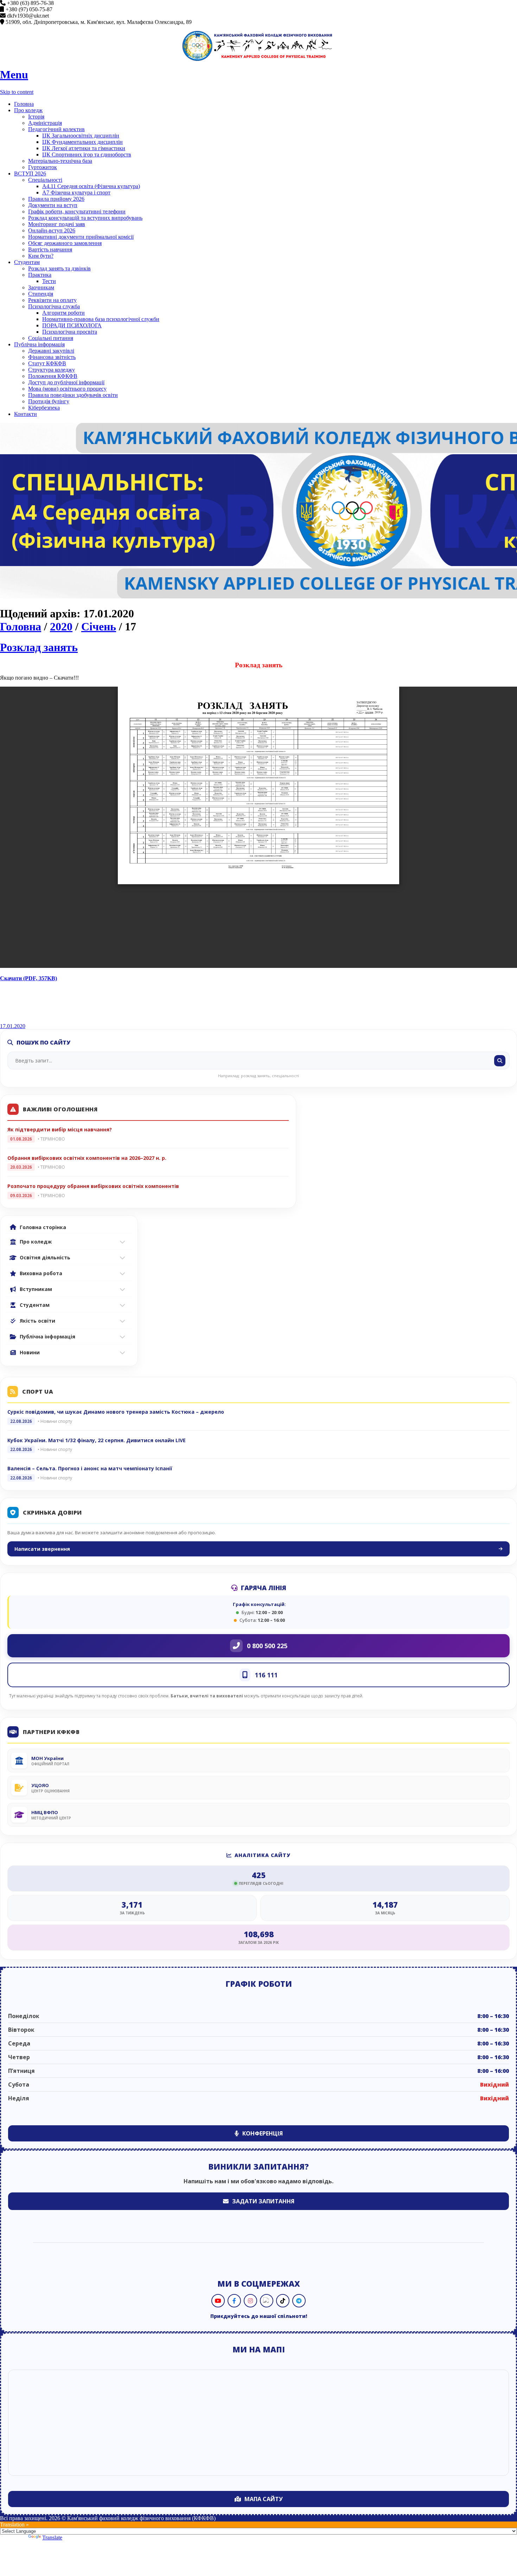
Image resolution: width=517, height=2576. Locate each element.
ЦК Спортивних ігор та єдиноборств (87, 155)
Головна (24, 104)
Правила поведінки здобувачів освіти (73, 395)
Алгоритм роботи (63, 313)
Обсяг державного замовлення (65, 243)
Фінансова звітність (52, 357)
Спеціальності (45, 180)
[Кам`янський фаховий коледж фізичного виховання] (258, 46)
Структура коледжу (52, 370)
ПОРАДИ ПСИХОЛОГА (72, 325)
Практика (40, 275)
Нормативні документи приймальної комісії (81, 237)
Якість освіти (37, 1321)
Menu (14, 75)
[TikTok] (283, 2301)
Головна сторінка (43, 1227)
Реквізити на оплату (52, 300)
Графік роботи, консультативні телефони (77, 211)
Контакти (25, 414)
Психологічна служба (54, 306)
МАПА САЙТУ (264, 2499)
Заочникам (41, 287)
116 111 (266, 1675)
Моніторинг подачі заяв (57, 224)
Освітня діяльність (45, 1257)
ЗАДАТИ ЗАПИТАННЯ (263, 2201)
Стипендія (41, 294)
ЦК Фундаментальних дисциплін (82, 142)
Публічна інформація (39, 344)
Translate (52, 2538)
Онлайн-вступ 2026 (52, 230)
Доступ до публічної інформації (66, 382)
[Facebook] (234, 2301)
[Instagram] (250, 2301)
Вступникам (36, 1289)
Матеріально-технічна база (60, 161)
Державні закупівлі (51, 351)
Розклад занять (39, 647)
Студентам (27, 262)
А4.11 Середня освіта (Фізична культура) (91, 186)
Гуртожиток (43, 167)
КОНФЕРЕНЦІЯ (263, 2133)
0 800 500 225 (267, 1646)
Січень (99, 627)
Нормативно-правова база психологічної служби (101, 319)
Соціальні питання (51, 338)
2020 (61, 627)
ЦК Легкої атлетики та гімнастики (84, 148)
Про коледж (28, 110)
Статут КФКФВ (47, 363)
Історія (36, 117)
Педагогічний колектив (56, 129)
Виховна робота (41, 1273)
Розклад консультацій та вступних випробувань (85, 218)
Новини (30, 1352)
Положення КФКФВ (53, 376)
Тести (49, 281)
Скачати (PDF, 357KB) (28, 978)
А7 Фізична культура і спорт (76, 192)
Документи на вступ (53, 205)
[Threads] (267, 2301)
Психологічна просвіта (70, 332)
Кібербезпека (44, 408)
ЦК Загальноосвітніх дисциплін (81, 136)
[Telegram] (299, 2301)
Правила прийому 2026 (56, 199)
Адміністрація (45, 123)
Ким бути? (41, 256)
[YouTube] (218, 2301)
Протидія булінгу (49, 401)
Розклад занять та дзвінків (59, 268)
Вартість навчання (50, 249)
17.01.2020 (13, 1026)
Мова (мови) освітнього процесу (67, 389)
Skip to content (17, 92)
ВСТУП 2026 (30, 174)
